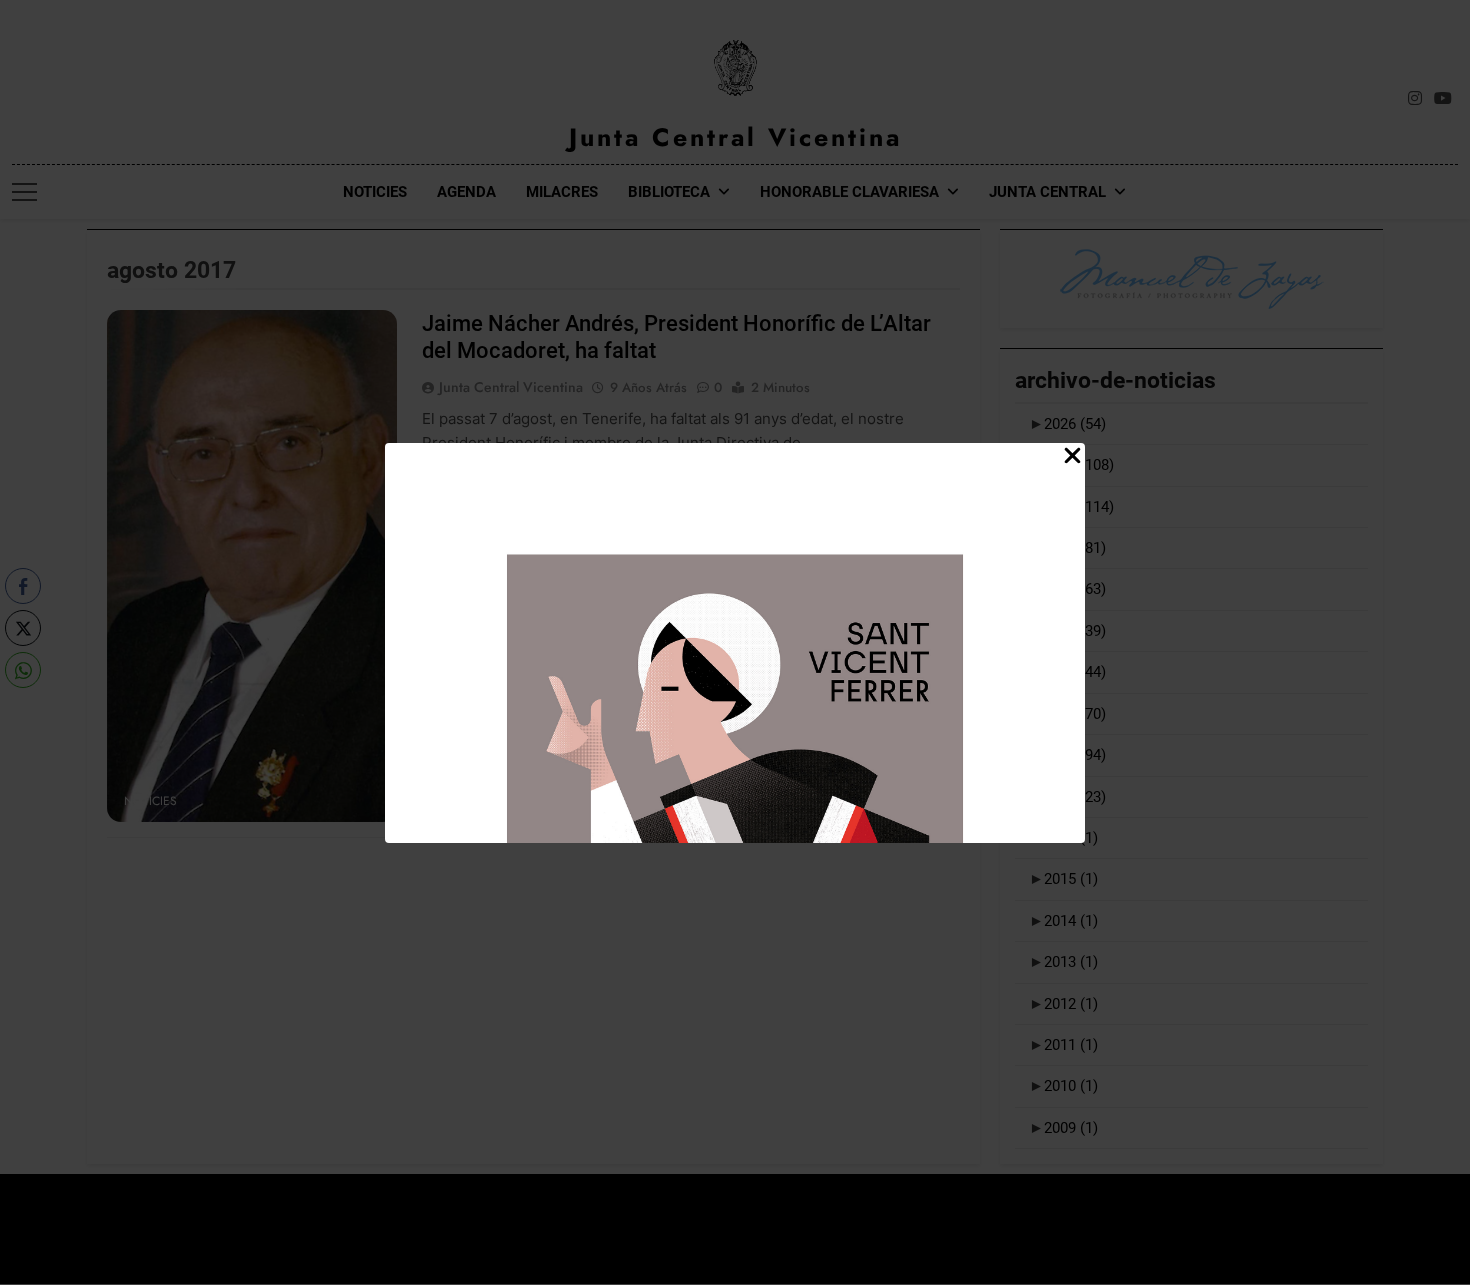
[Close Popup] (1072, 456)
